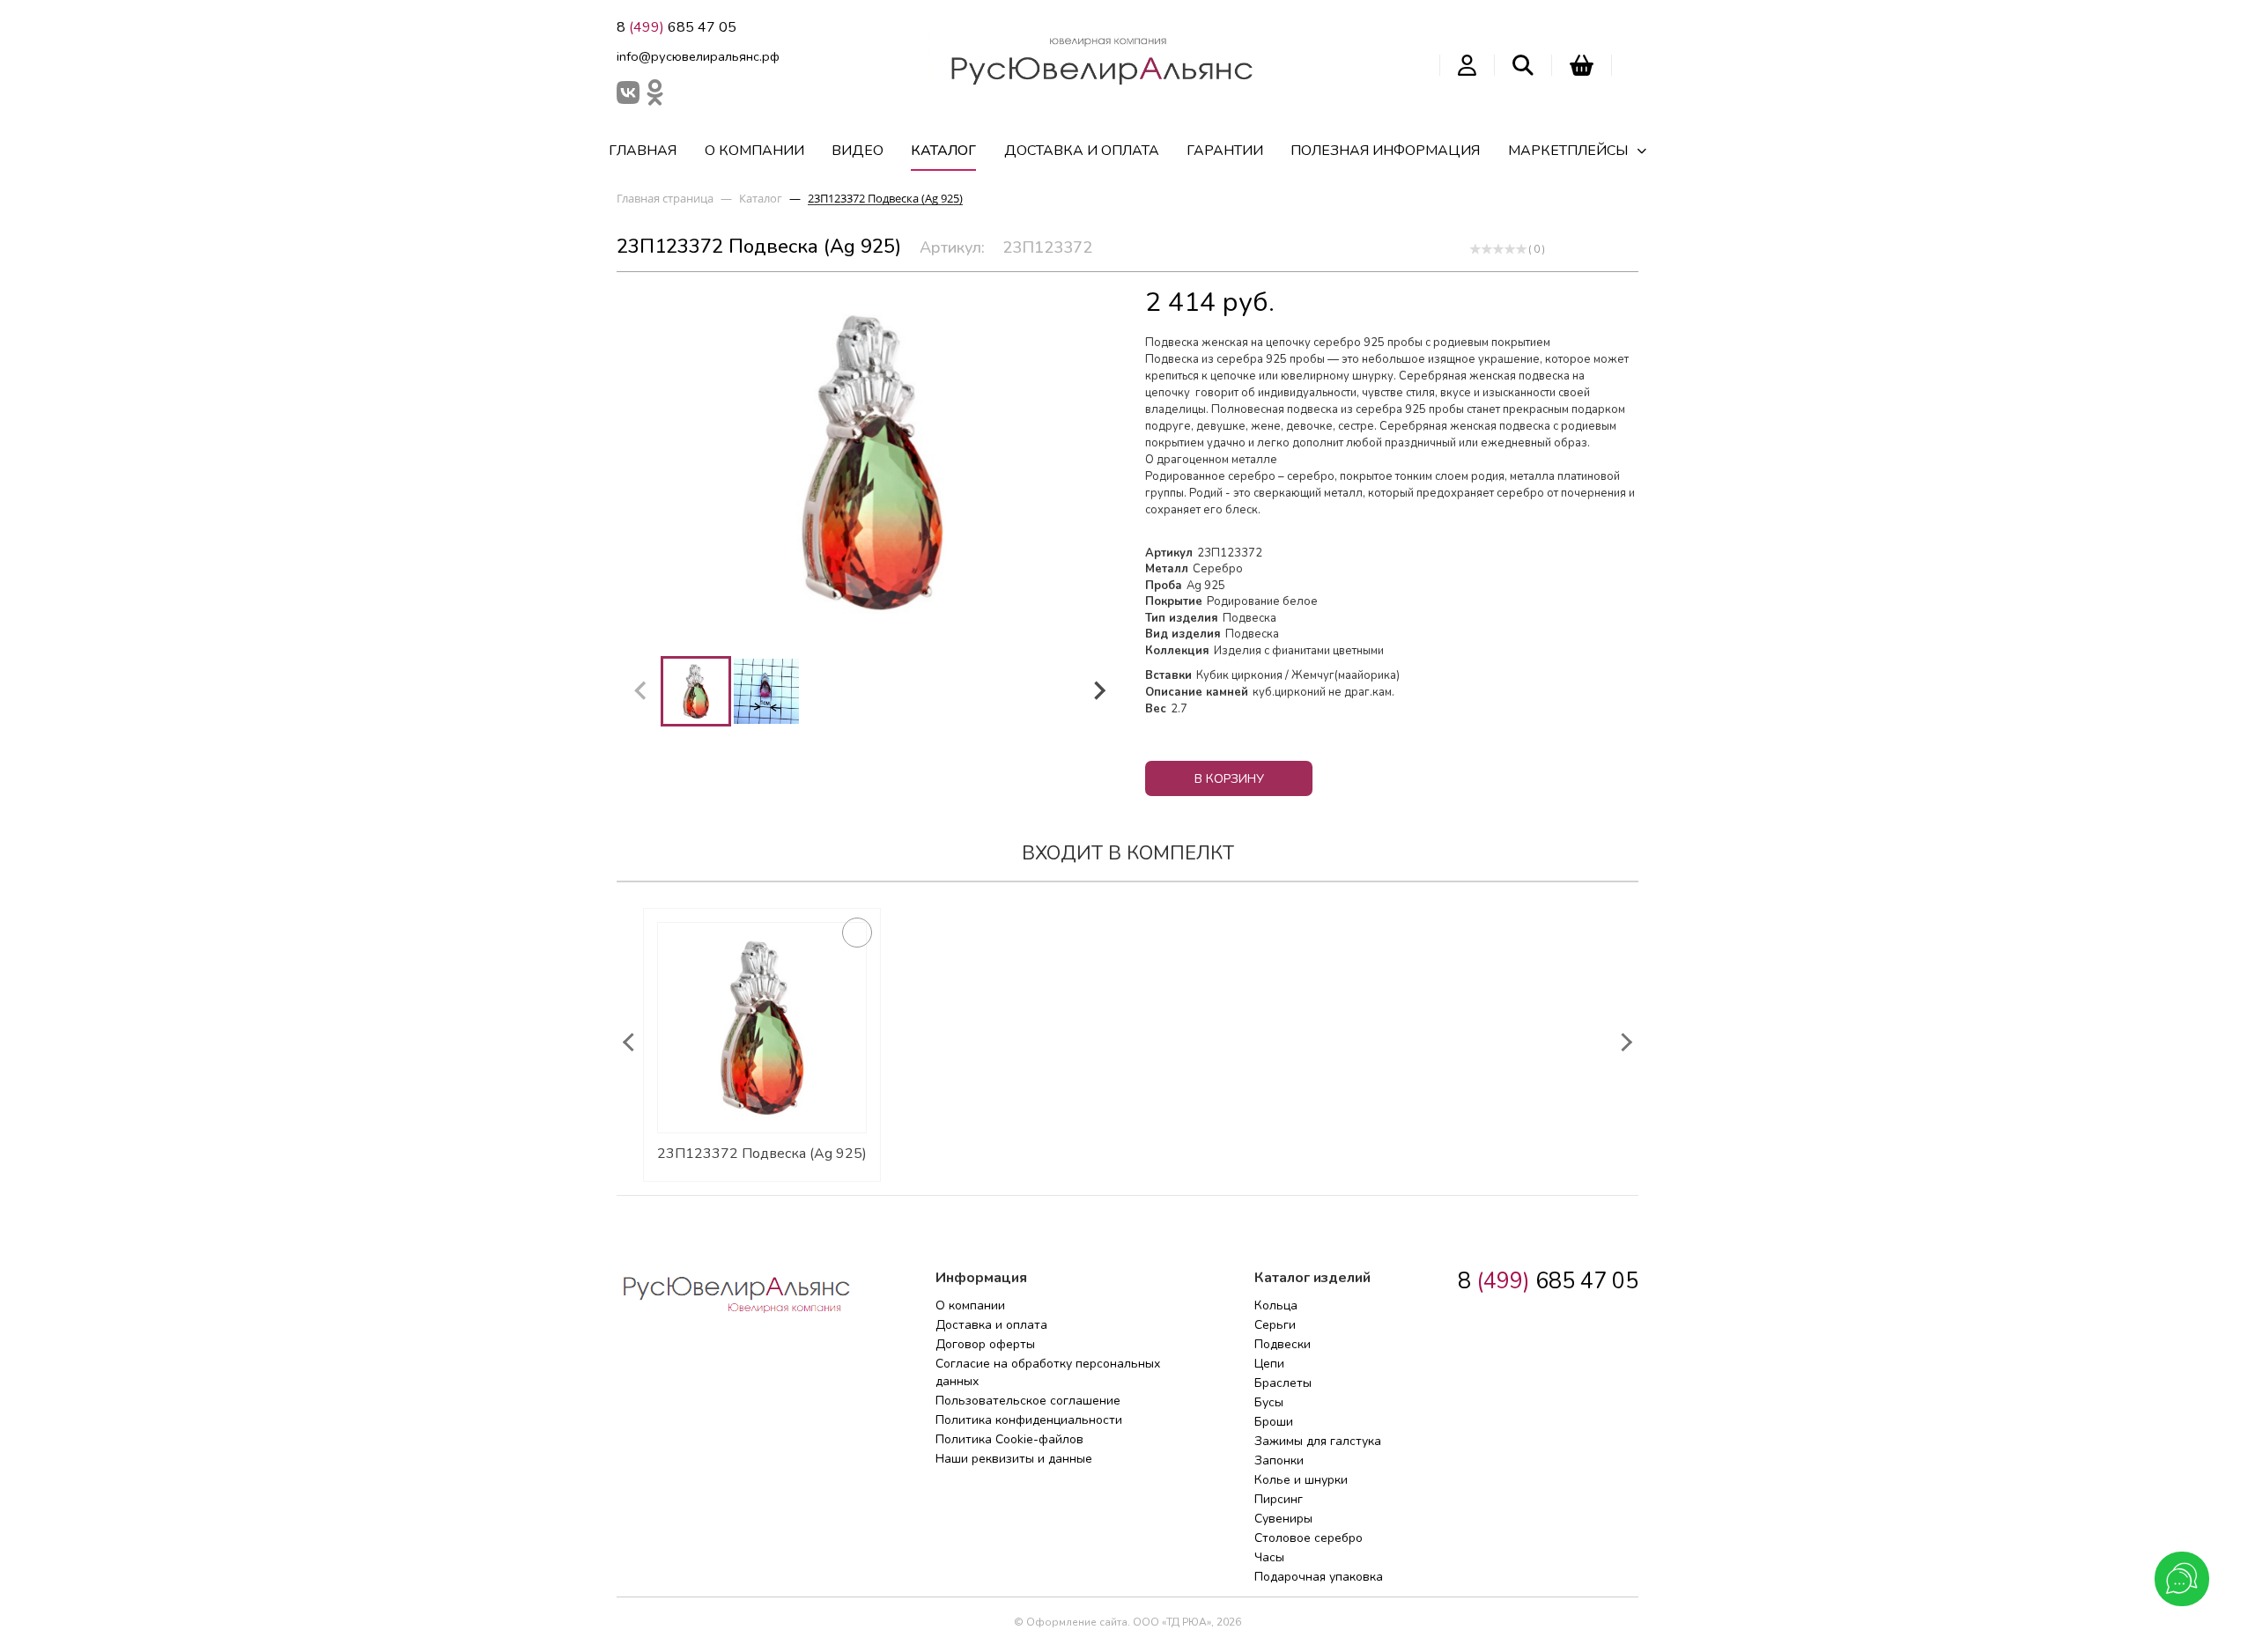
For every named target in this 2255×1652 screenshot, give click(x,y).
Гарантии (1225, 151)
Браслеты (1283, 1383)
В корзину (1229, 779)
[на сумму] (1582, 65)
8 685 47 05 (676, 27)
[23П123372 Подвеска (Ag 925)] (762, 1028)
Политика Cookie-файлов (1009, 1439)
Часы (1269, 1557)
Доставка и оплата (1082, 151)
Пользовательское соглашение (1028, 1401)
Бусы (1269, 1402)
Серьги (1275, 1325)
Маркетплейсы (1568, 151)
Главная (643, 151)
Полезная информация (1385, 151)
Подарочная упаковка (1319, 1577)
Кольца (1276, 1305)
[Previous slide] (641, 691)
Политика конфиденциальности (1029, 1420)
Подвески (1283, 1344)
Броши (1274, 1422)
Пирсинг (1279, 1499)
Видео (858, 151)
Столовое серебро (1309, 1538)
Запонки (1279, 1460)
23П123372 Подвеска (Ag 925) (762, 1154)
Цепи (1269, 1364)
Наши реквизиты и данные (1014, 1459)
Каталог (943, 151)
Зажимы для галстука (1318, 1441)
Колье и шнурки (1301, 1480)
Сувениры (1283, 1519)
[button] (696, 691)
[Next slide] (1098, 691)
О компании (754, 151)
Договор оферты (985, 1344)
